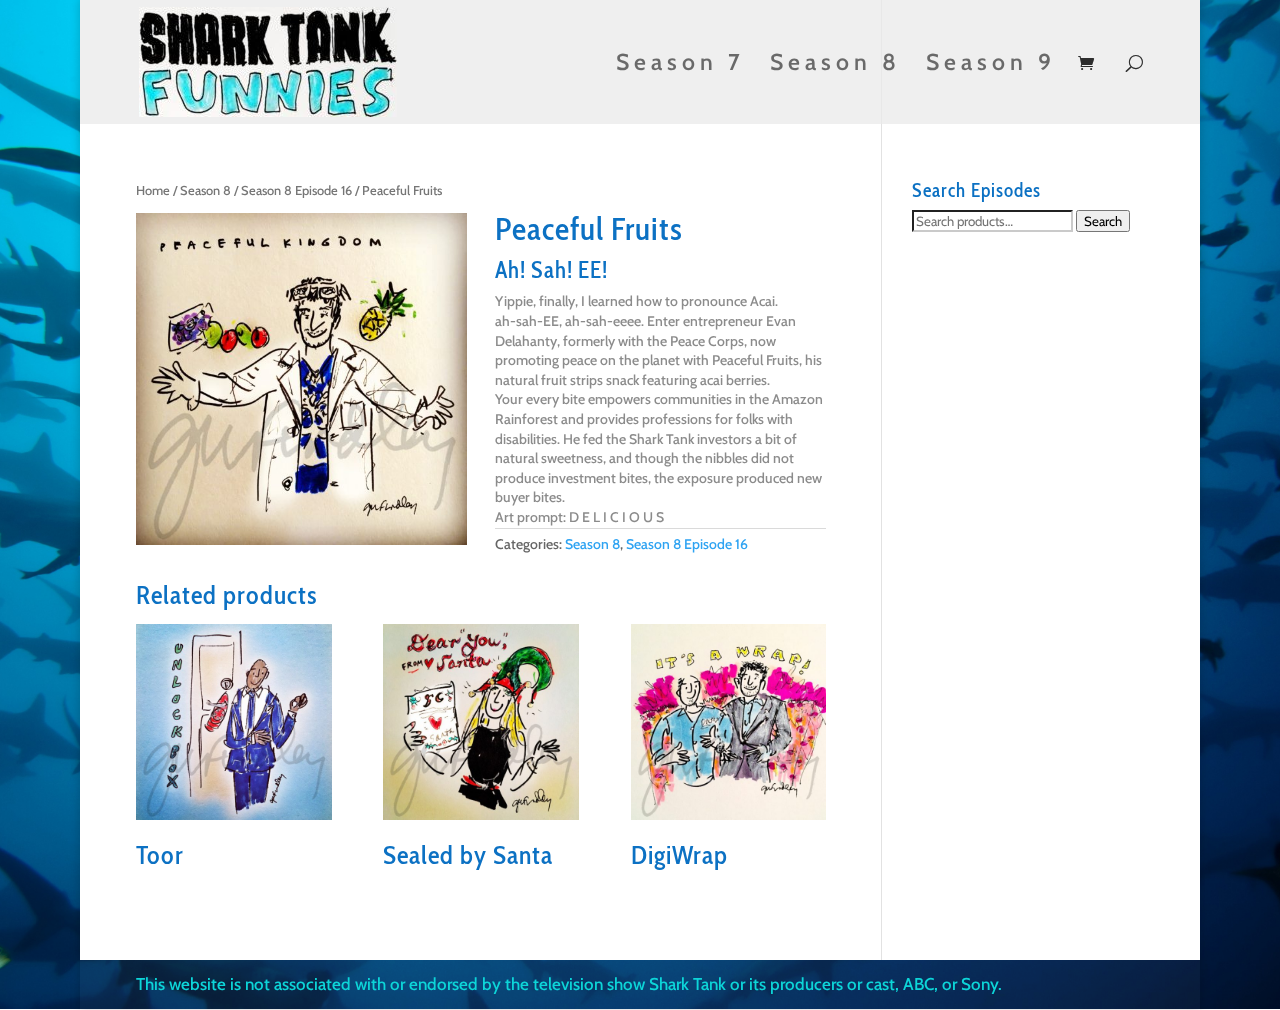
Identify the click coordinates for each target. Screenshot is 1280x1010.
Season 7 (680, 65)
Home (153, 190)
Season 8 (835, 65)
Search (1103, 221)
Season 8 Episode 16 (296, 190)
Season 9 (991, 65)
